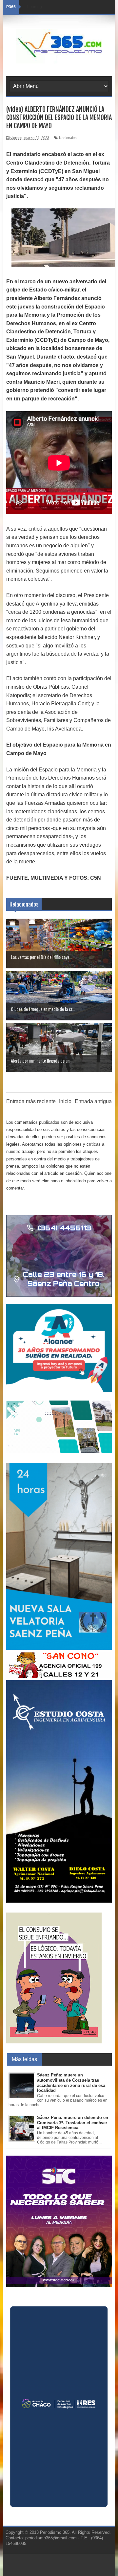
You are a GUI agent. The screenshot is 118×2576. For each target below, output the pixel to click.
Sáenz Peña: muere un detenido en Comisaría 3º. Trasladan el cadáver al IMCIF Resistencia (73, 2123)
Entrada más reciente (31, 1101)
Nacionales (68, 138)
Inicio (65, 1101)
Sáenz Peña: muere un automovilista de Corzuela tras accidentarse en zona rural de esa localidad (71, 2083)
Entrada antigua (93, 1101)
